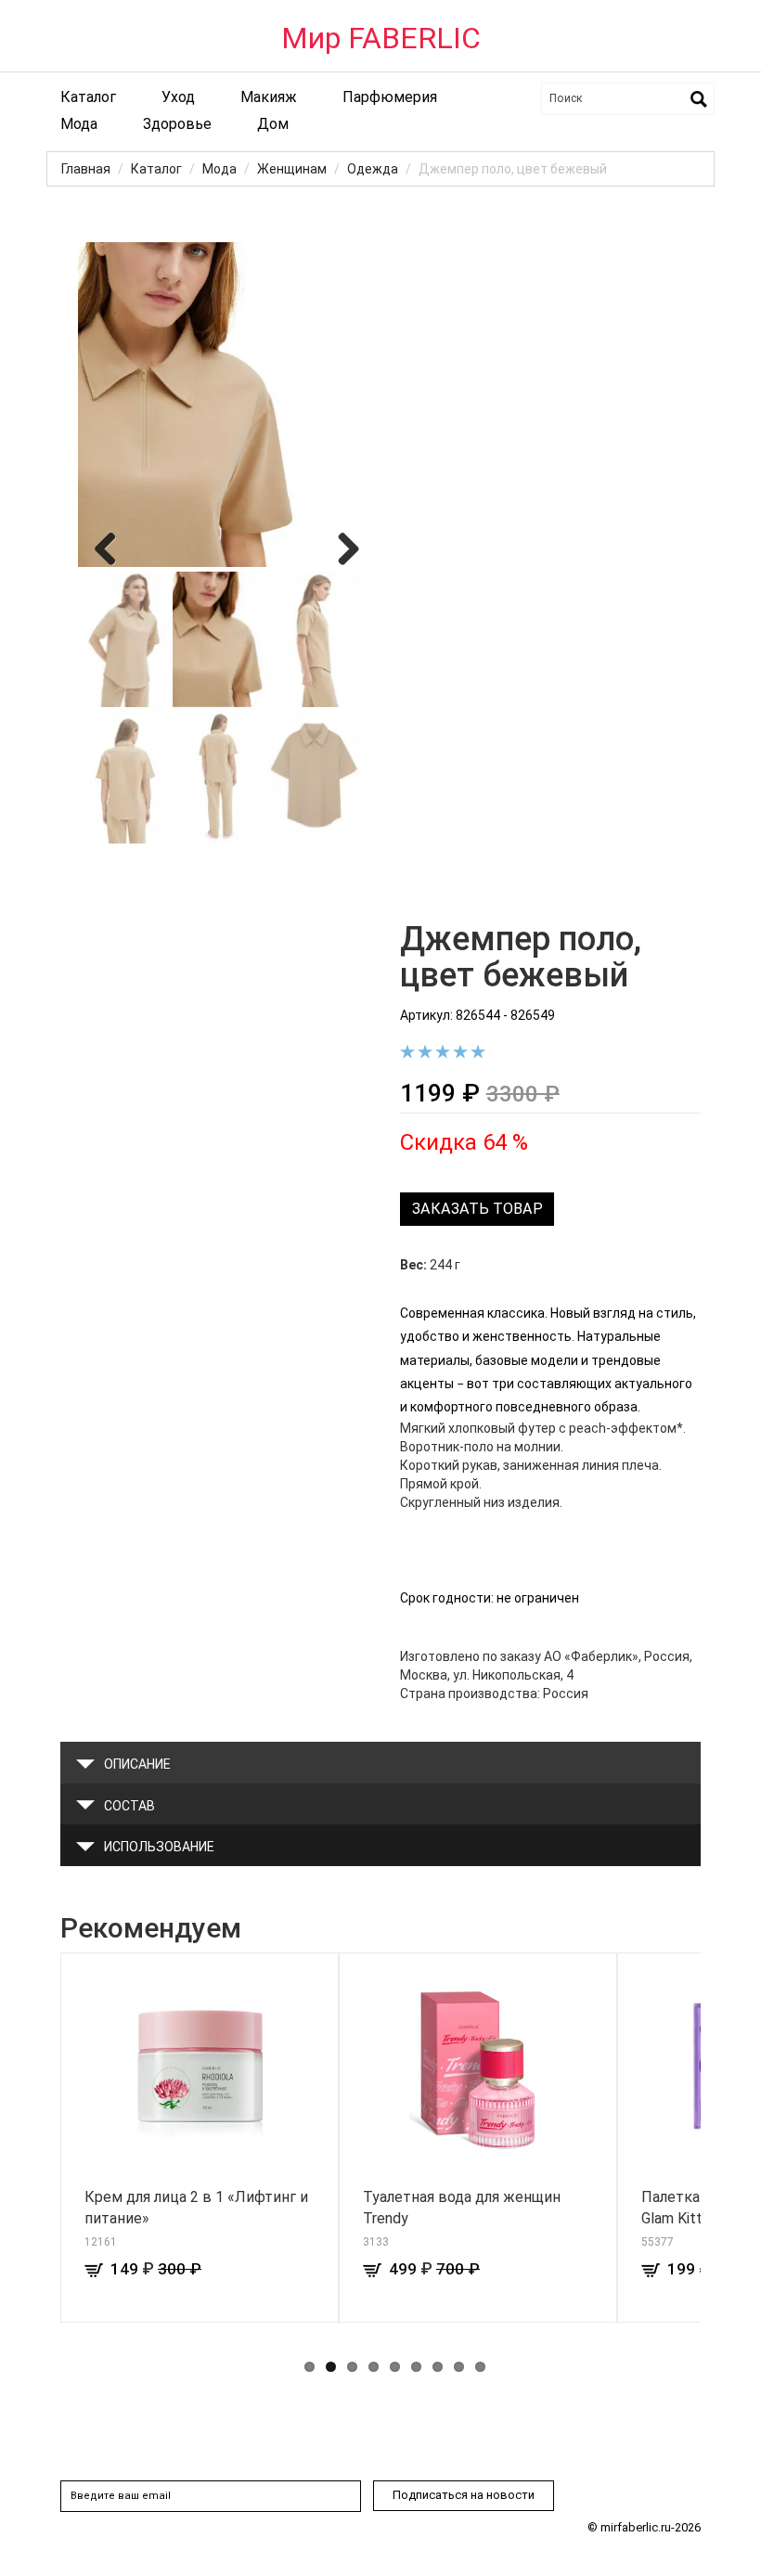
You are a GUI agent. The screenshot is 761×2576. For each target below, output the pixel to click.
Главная (86, 169)
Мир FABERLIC (381, 38)
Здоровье (177, 124)
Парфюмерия (390, 97)
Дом (273, 124)
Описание (137, 1764)
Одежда (373, 169)
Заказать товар (477, 1209)
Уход (178, 97)
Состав (129, 1806)
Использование (159, 1847)
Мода (79, 124)
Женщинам (292, 169)
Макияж (269, 97)
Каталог (88, 97)
